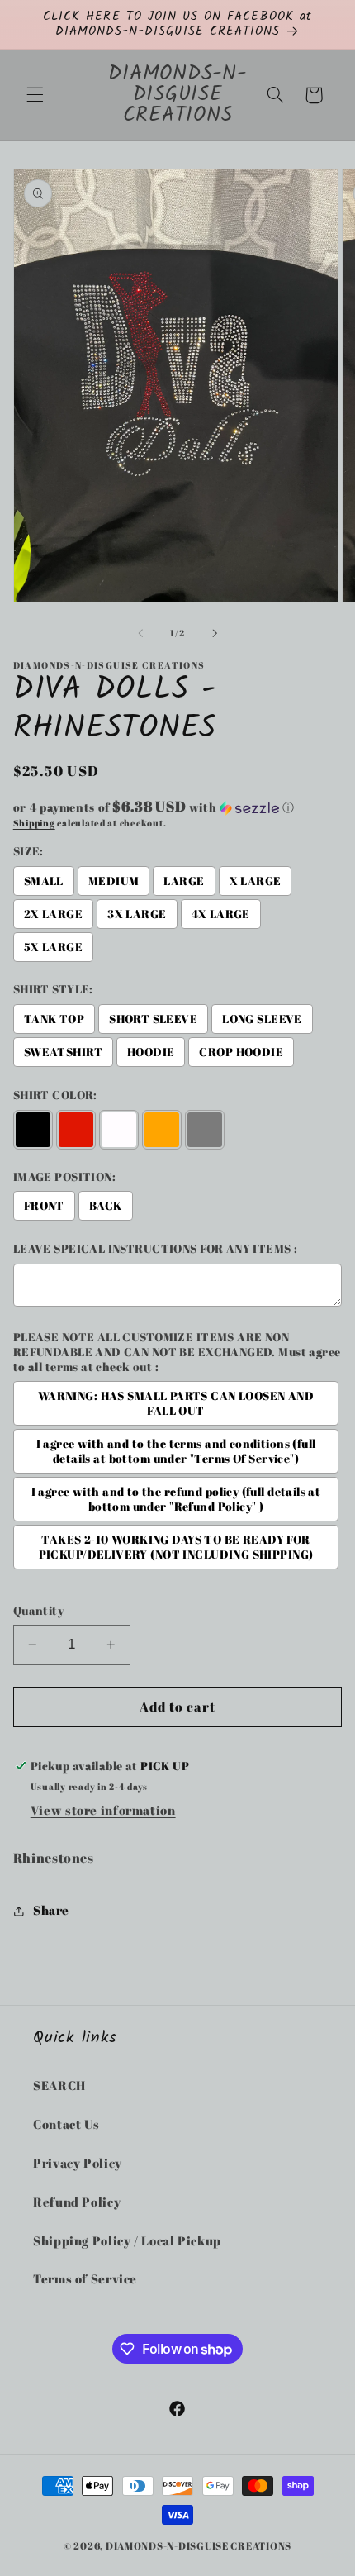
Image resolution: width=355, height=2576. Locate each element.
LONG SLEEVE (262, 1019)
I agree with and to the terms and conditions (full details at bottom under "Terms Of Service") (176, 1451)
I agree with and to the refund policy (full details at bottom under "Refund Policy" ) (176, 1499)
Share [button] (51, 1910)
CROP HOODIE (241, 1052)
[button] (35, 95)
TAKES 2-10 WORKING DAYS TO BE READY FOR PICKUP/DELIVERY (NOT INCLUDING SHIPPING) (176, 1547)
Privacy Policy (78, 2163)
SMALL (44, 881)
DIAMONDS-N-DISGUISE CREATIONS (199, 2546)
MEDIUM (114, 881)
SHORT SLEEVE (153, 1019)
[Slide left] (140, 634)
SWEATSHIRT (63, 1052)
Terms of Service (85, 2278)
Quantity (38, 1611)
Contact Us (66, 2124)
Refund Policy (77, 2202)
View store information (103, 1810)
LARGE (184, 881)
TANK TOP (54, 1019)
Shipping (34, 823)
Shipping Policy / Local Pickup (127, 2240)
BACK (106, 1206)
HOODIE (151, 1052)
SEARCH (59, 2085)
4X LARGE (221, 914)
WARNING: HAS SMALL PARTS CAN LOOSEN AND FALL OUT (176, 1403)
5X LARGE (53, 947)
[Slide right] (215, 634)
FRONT (44, 1206)
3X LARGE (137, 914)
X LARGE (256, 881)
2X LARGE (53, 914)
